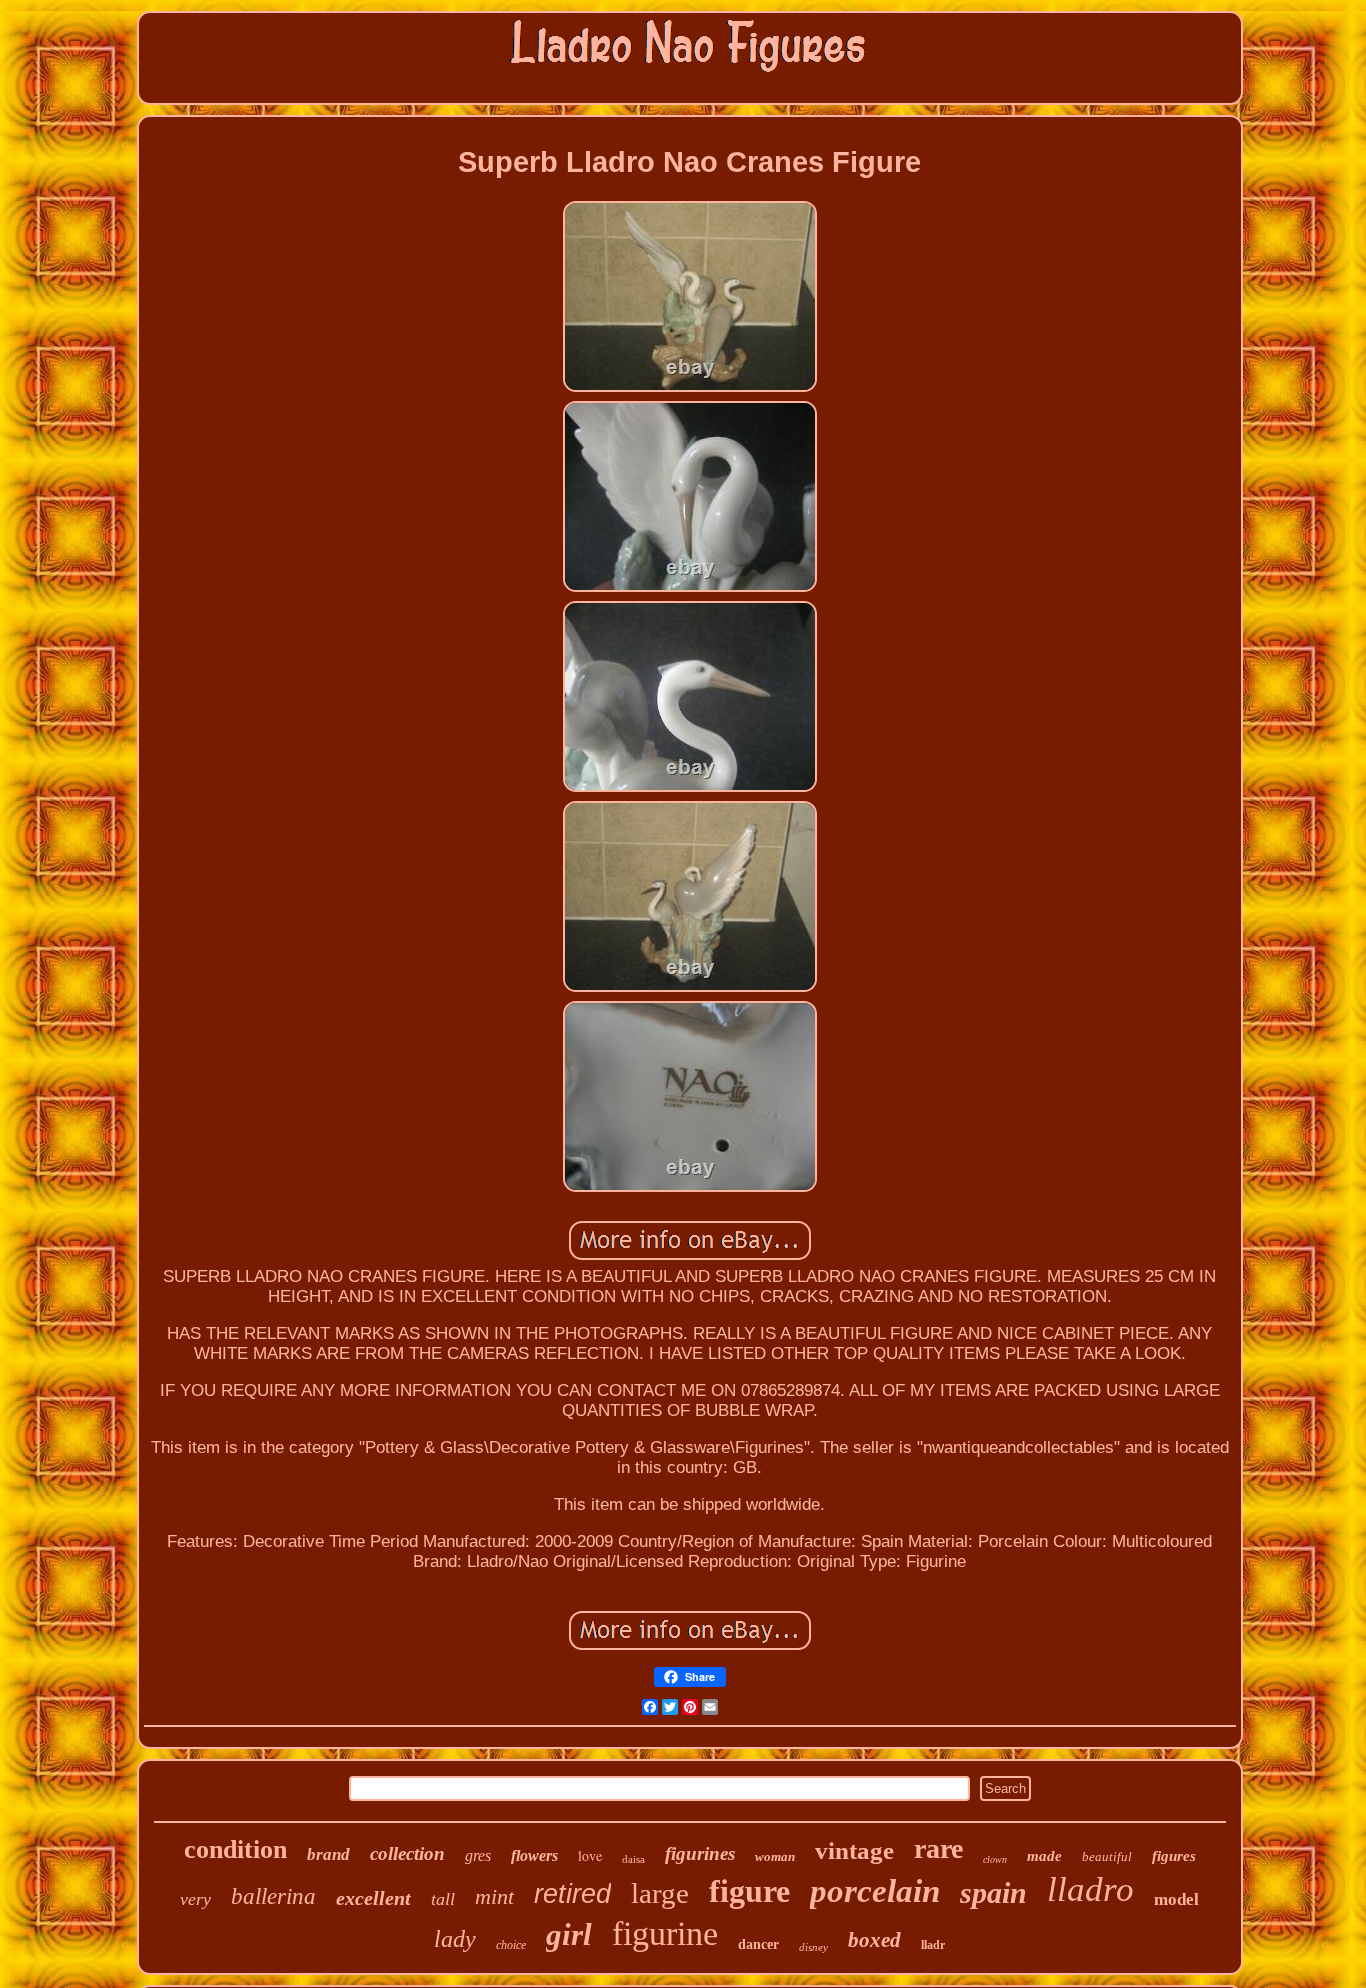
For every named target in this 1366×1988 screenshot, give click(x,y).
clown (995, 1859)
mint (494, 1896)
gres (478, 1855)
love (590, 1855)
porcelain (875, 1891)
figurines (700, 1853)
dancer (758, 1944)
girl (569, 1934)
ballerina (273, 1896)
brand (328, 1854)
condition (235, 1849)
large (660, 1893)
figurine (665, 1933)
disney (813, 1947)
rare (938, 1848)
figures (1174, 1856)
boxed (874, 1940)
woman (775, 1856)
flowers (534, 1855)
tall (443, 1899)
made (1044, 1856)
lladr (933, 1945)
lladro (1090, 1889)
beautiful (1107, 1856)
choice (511, 1945)
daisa (633, 1859)
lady (455, 1939)
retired (572, 1894)
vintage (854, 1850)
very (195, 1899)
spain (993, 1892)
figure (749, 1891)
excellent (373, 1898)
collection (407, 1853)
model (1176, 1899)
